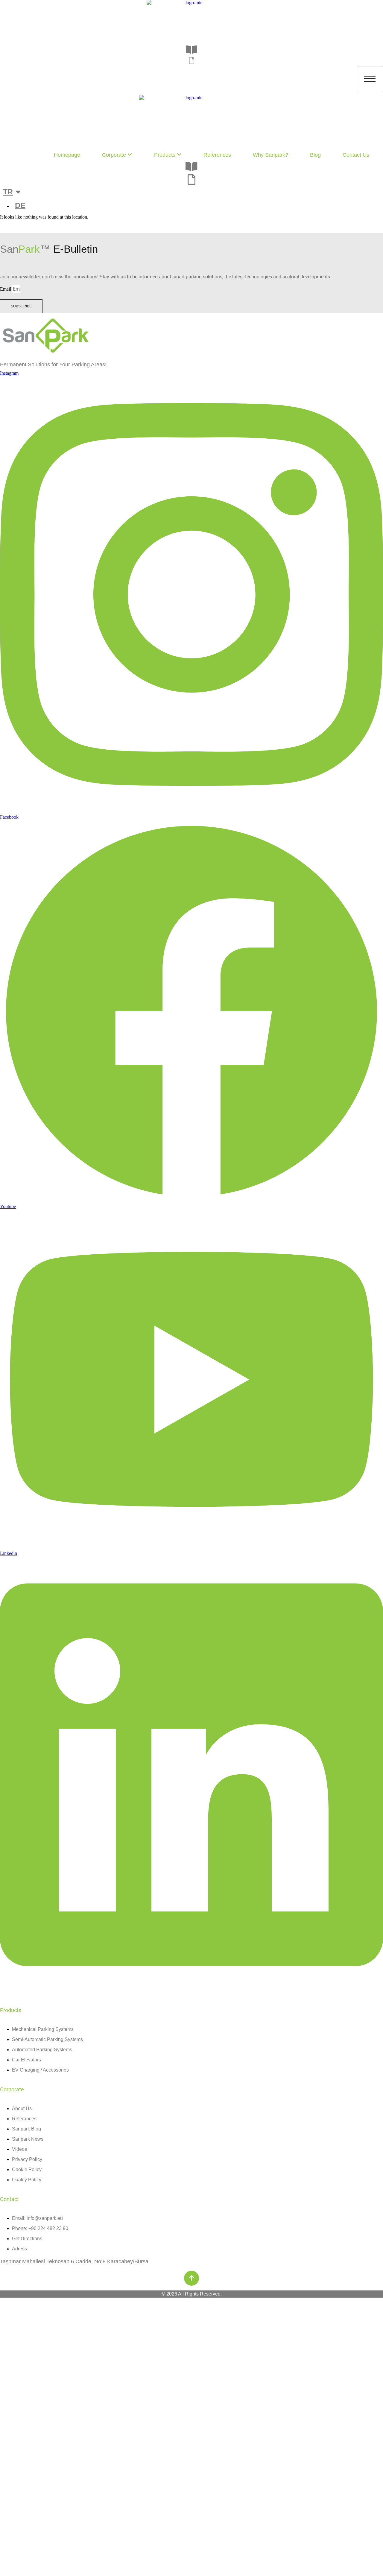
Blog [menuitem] (315, 155)
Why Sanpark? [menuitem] (270, 155)
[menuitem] (117, 155)
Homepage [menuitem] (67, 155)
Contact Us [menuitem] (356, 155)
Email (6, 289)
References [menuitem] (217, 155)
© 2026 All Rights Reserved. (192, 2294)
